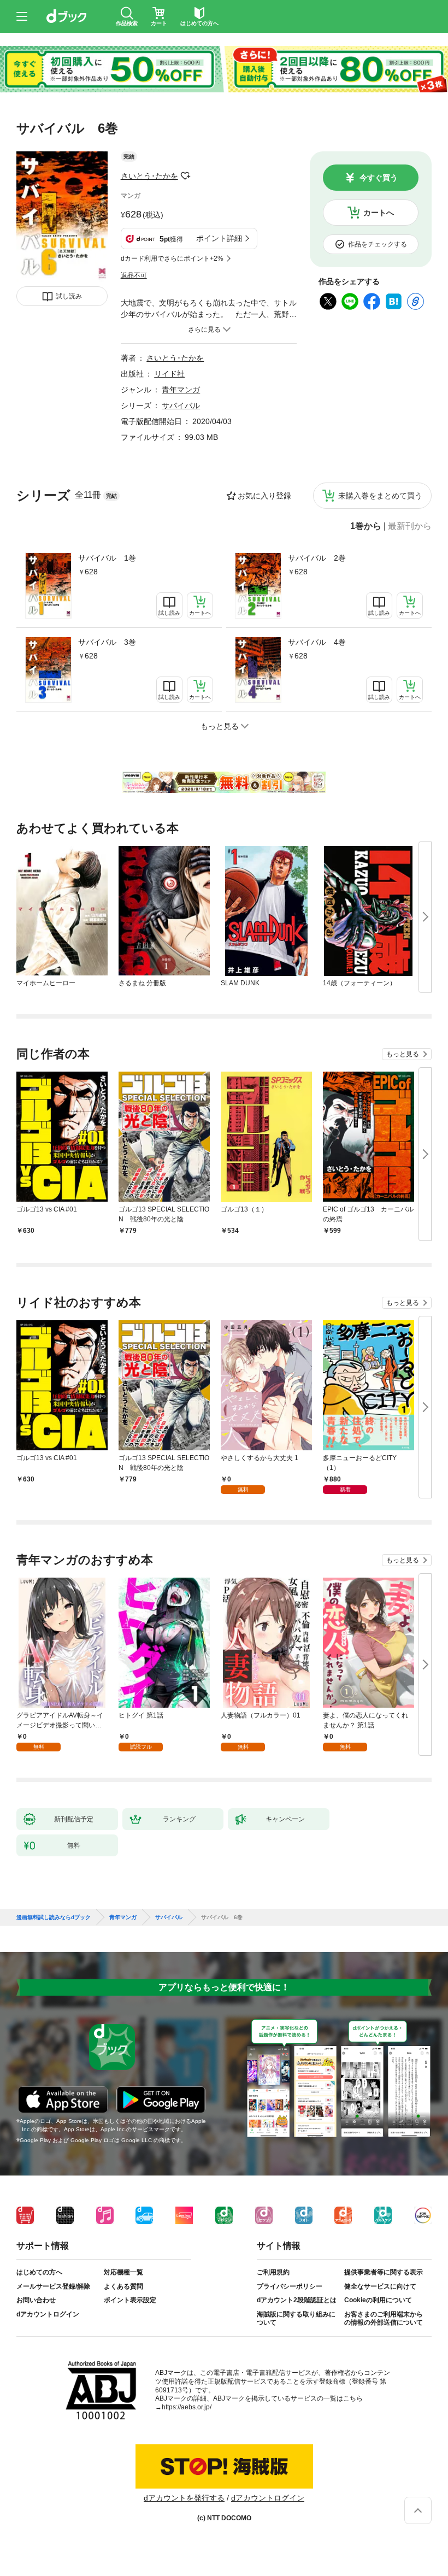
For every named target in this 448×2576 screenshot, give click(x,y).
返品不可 (134, 275)
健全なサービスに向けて (380, 2286)
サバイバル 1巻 (107, 558)
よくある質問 (123, 2286)
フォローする (186, 176)
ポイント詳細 (219, 238)
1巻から (366, 526)
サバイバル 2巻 (317, 558)
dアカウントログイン (48, 2314)
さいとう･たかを (149, 176)
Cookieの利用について (378, 2300)
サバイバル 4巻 (317, 642)
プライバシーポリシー (290, 2286)
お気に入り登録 (264, 496)
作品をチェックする (378, 244)
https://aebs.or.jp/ (187, 2407)
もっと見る (403, 1054)
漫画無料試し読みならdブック (54, 1918)
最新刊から (410, 526)
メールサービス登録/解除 (53, 2286)
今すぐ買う (379, 178)
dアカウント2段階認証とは (297, 2300)
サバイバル (181, 405)
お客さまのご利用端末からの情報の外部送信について (384, 2319)
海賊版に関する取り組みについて (296, 2319)
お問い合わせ (36, 2300)
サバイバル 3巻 (107, 642)
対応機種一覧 (123, 2272)
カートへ (379, 213)
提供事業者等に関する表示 (384, 2272)
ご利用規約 (273, 2272)
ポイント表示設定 (130, 2300)
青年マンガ (181, 390)
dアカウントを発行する (184, 2498)
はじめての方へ (39, 2272)
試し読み (69, 296)
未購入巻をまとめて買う (380, 496)
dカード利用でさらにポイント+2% (172, 258)
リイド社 (169, 374)
